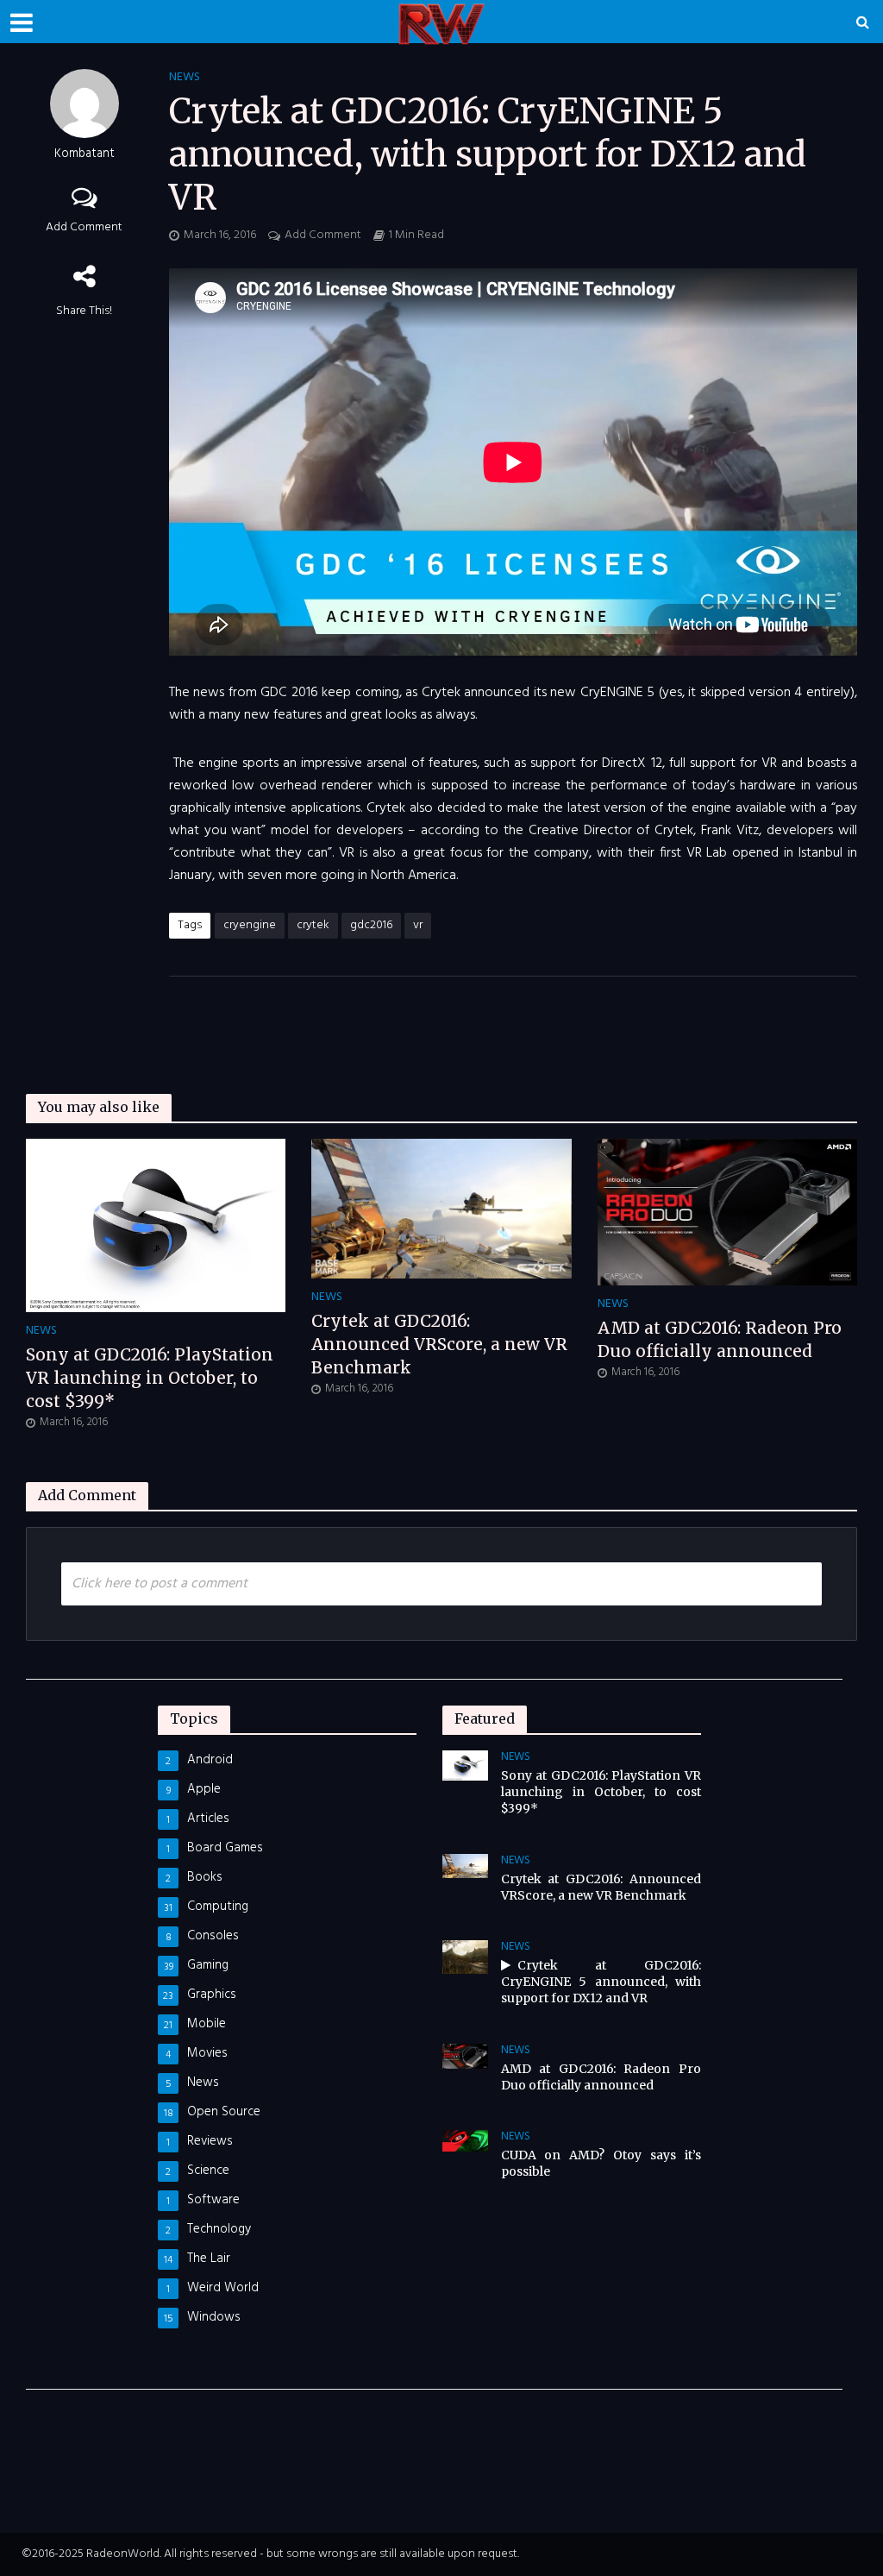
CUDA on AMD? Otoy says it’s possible (601, 2163)
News (185, 78)
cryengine (250, 925)
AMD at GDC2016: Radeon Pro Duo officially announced (720, 1339)
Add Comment (84, 227)
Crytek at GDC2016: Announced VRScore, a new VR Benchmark (439, 1344)
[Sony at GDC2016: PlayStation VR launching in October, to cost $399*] (156, 1226)
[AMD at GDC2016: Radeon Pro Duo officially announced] (727, 1212)
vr (418, 925)
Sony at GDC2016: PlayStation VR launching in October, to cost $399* (150, 1378)
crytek (313, 925)
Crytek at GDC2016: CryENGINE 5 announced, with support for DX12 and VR (601, 1982)
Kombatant (85, 155)
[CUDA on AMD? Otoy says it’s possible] (465, 2140)
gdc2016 (371, 925)
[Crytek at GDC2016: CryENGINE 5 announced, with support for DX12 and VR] (465, 1957)
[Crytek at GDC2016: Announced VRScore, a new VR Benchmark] (441, 1209)
